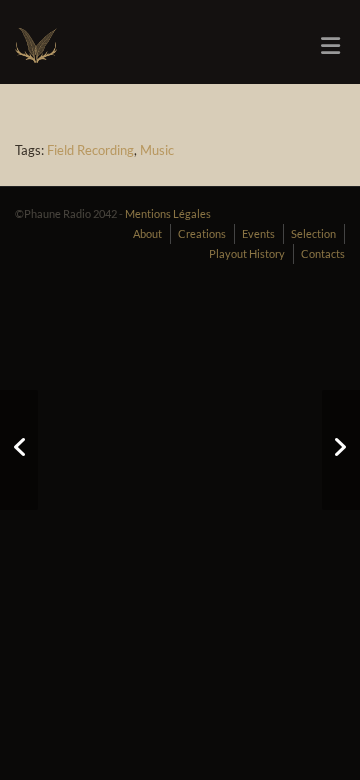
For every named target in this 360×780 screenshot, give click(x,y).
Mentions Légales (168, 213)
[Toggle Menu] (330, 46)
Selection (313, 233)
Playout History (247, 253)
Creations (202, 233)
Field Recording (90, 150)
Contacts (323, 253)
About (147, 233)
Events (258, 233)
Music (157, 150)
